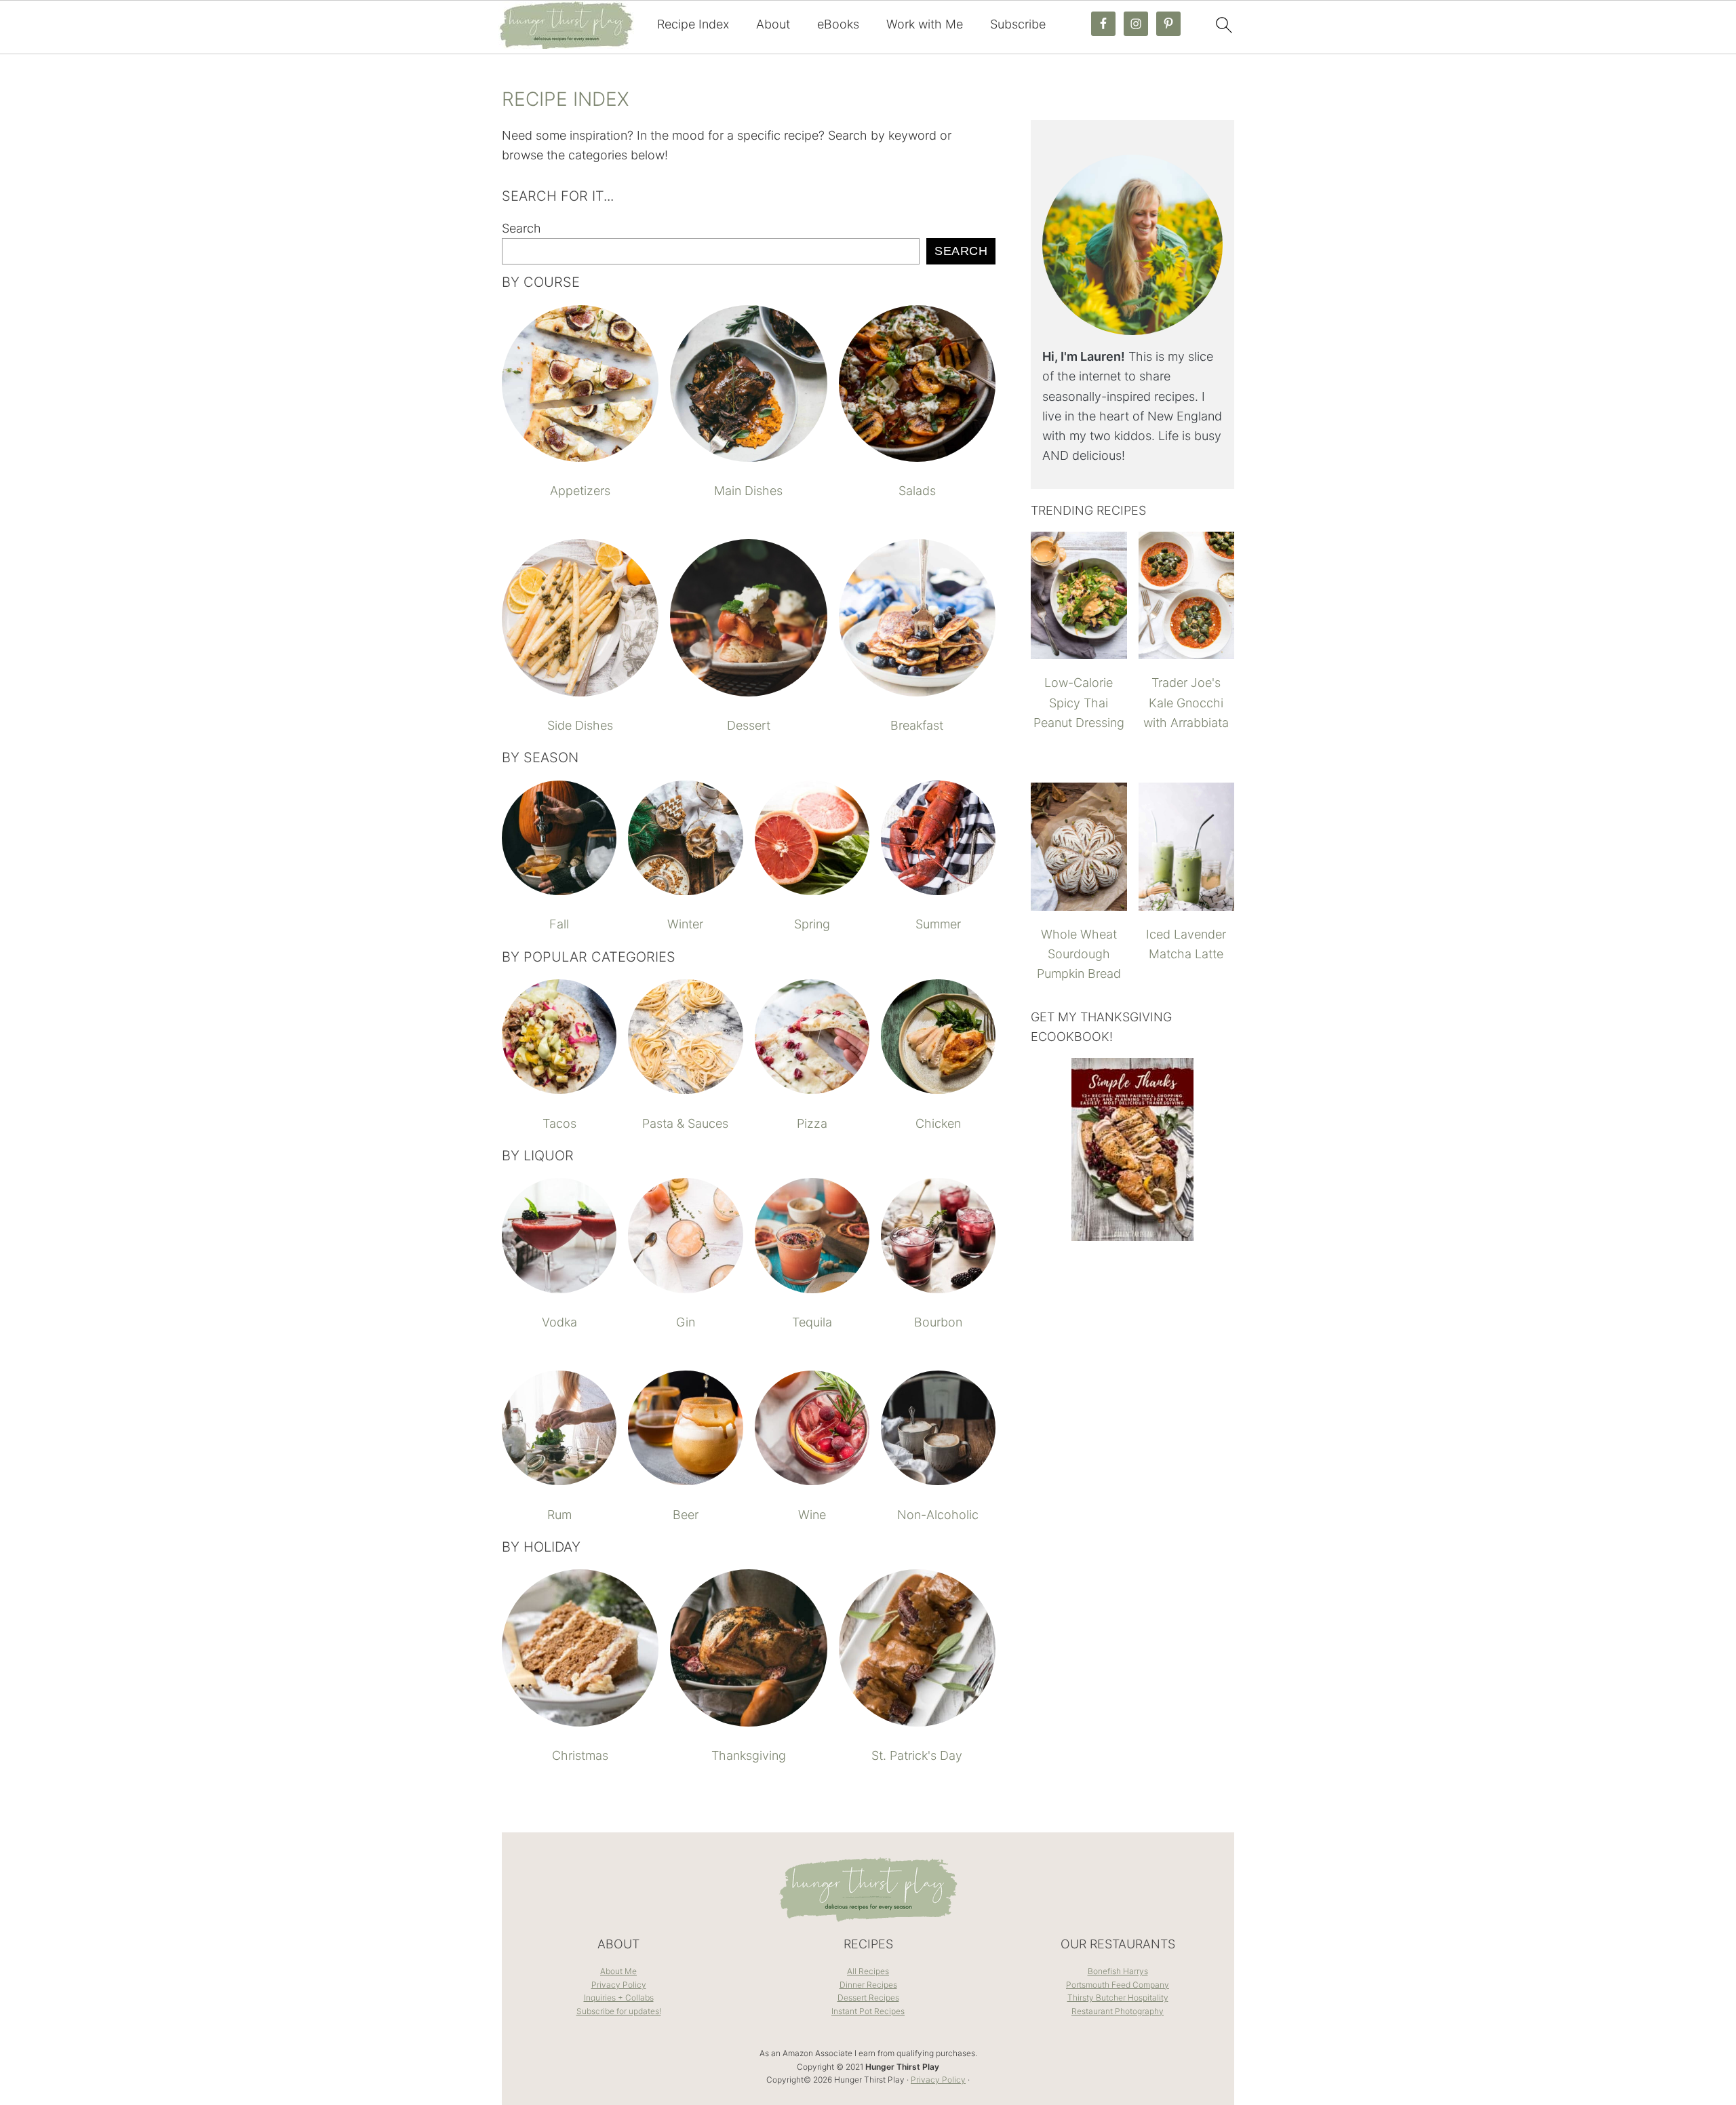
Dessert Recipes (868, 1998)
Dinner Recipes (868, 1985)
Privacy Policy (619, 1985)
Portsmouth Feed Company (1118, 1985)
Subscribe (1018, 24)
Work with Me (925, 24)
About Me (618, 1971)
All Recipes (868, 1971)
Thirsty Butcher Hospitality (1118, 1998)
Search (521, 228)
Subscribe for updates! (619, 2011)
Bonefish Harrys (1118, 1971)
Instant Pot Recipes (868, 2011)
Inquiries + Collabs (619, 1998)
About (773, 24)
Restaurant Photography (1118, 2011)
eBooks (838, 24)
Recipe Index (693, 24)
